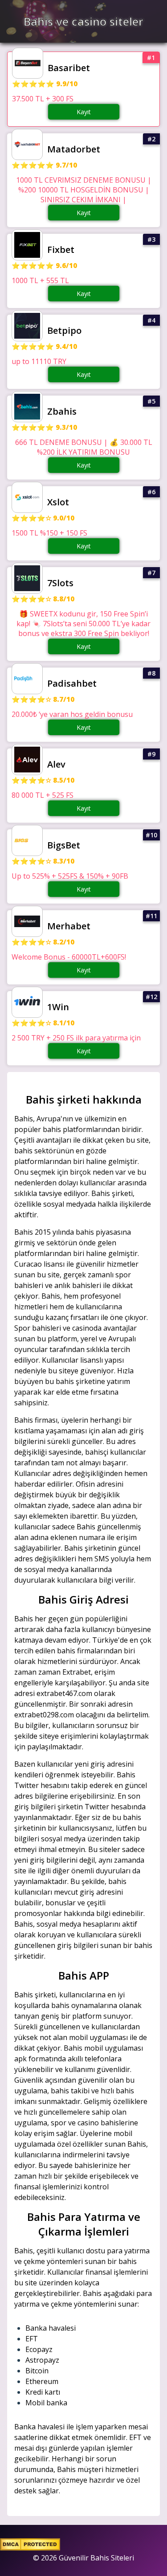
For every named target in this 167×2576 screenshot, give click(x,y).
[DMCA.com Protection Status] (30, 2548)
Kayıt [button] (84, 112)
